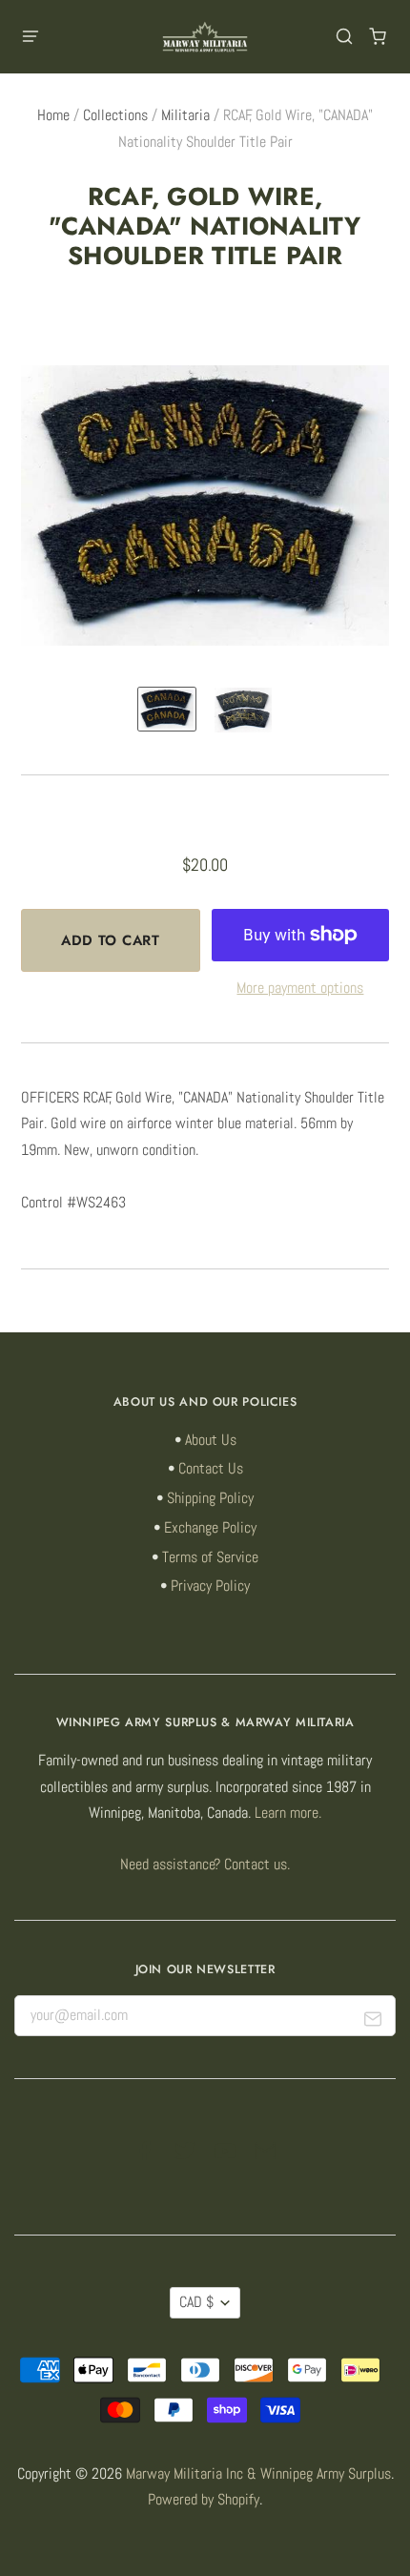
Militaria (185, 115)
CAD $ (196, 2302)
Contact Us (211, 1469)
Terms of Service (210, 1557)
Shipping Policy (210, 1498)
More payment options (300, 988)
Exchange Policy (210, 1528)
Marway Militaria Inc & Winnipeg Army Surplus (258, 2474)
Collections (115, 115)
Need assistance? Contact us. (205, 1865)
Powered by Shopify (204, 2500)
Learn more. (288, 1813)
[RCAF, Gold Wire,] (167, 710)
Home (53, 115)
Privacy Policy (210, 1586)
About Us (211, 1440)
